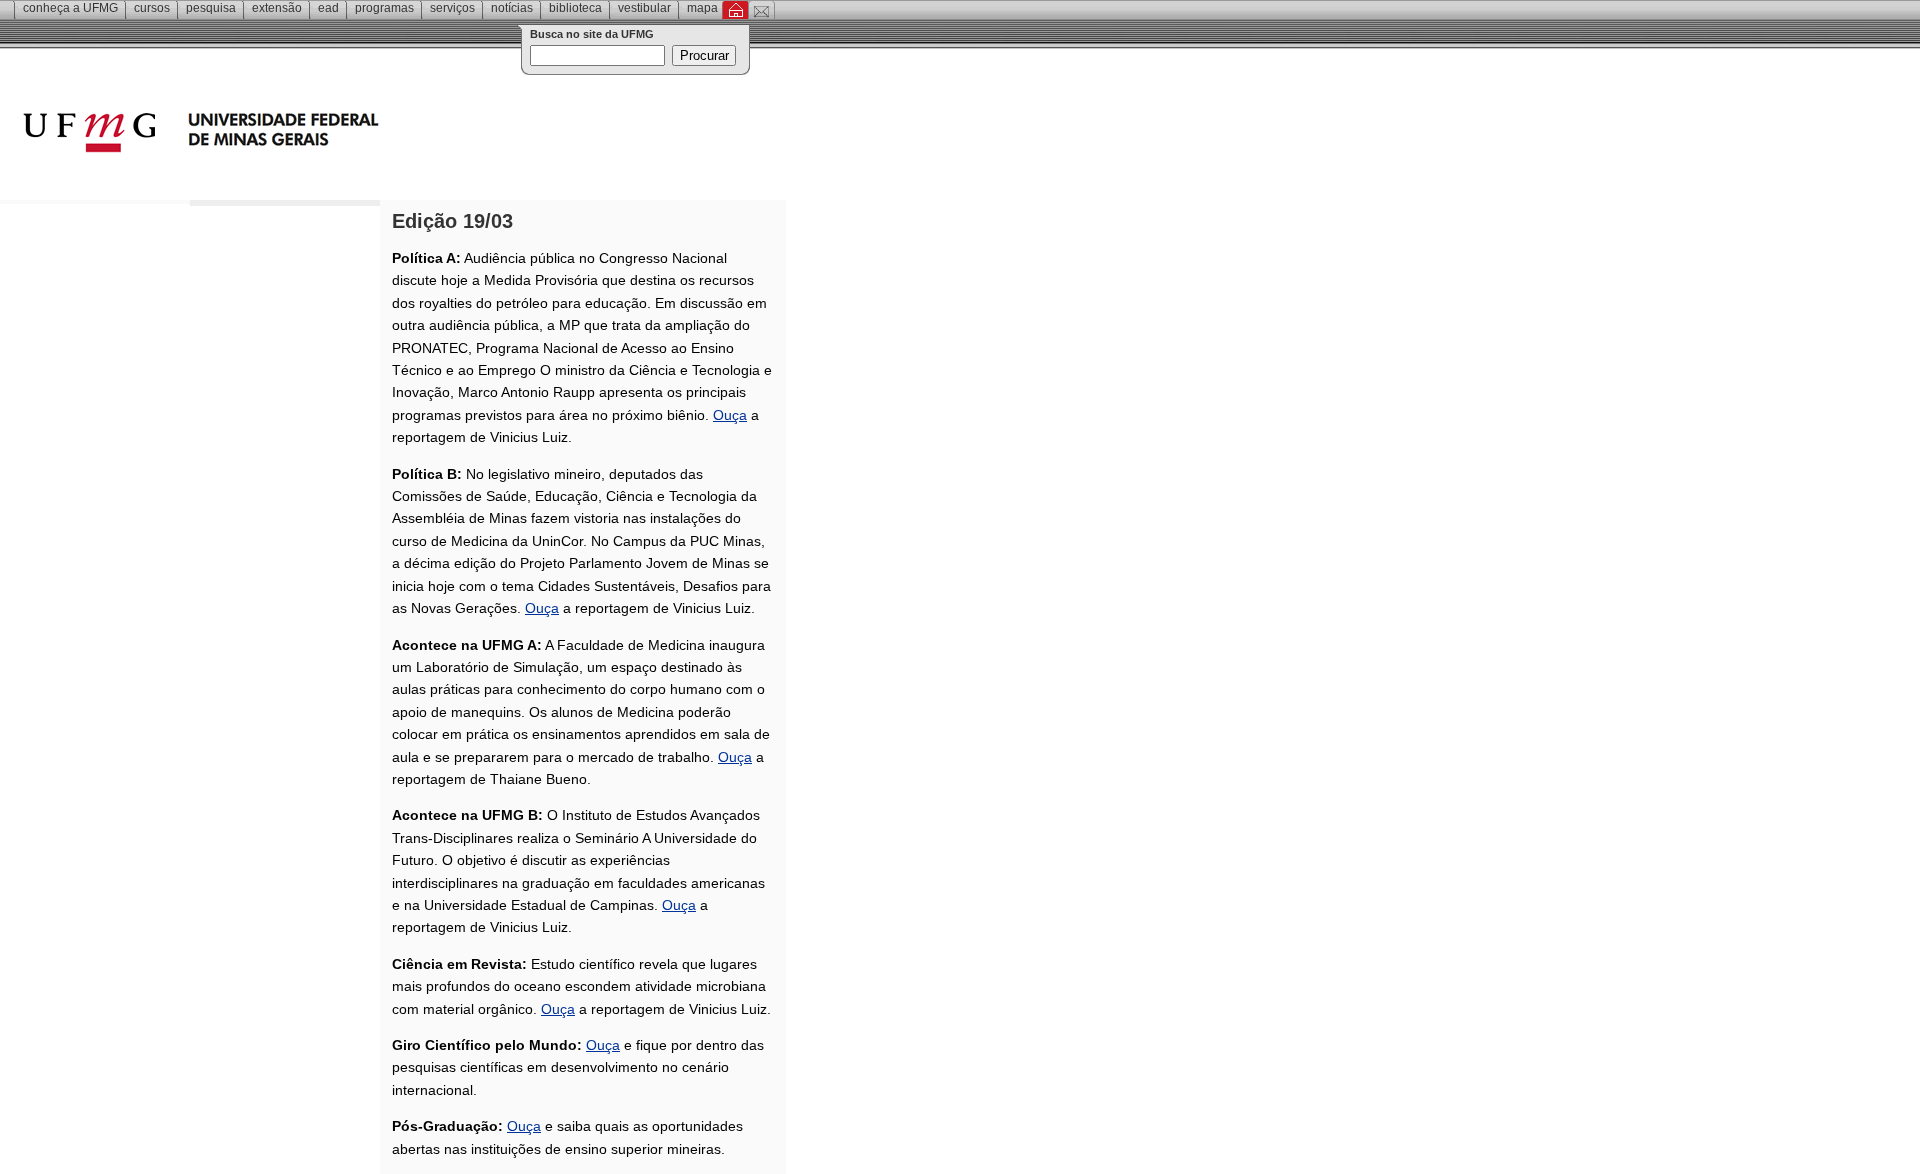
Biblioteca (575, 8)
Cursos (152, 8)
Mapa (702, 8)
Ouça (730, 415)
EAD (328, 8)
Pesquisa (211, 8)
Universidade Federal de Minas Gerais (315, 135)
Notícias (512, 8)
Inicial (735, 10)
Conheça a (70, 8)
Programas (384, 8)
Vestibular (644, 8)
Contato (761, 10)
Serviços (452, 8)
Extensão (277, 8)
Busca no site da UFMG (592, 34)
